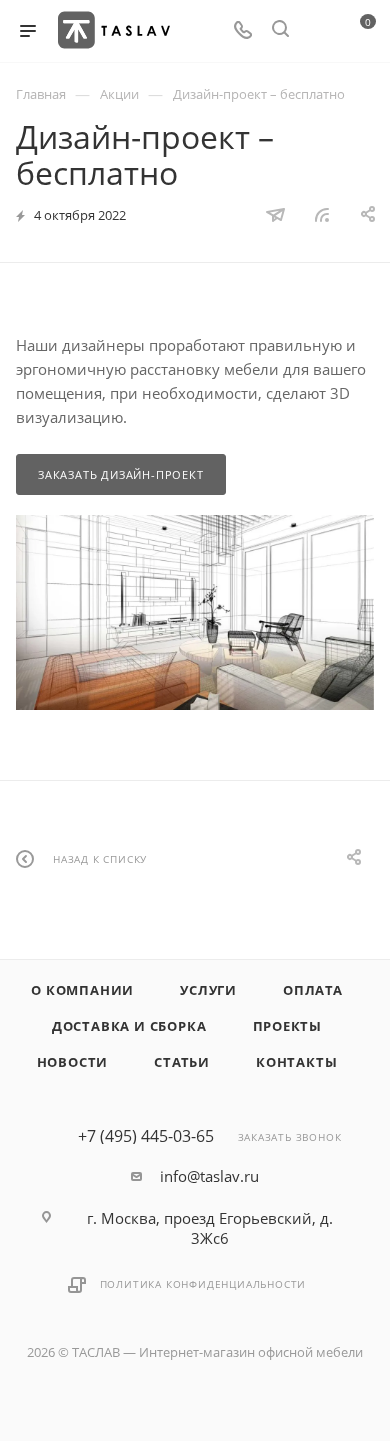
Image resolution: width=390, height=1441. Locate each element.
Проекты (288, 1026)
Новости (73, 1062)
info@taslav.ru (209, 1176)
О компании (82, 990)
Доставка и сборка (129, 1026)
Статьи (182, 1062)
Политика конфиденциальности (203, 1284)
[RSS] (322, 214)
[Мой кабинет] (318, 31)
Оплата (313, 990)
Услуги (208, 990)
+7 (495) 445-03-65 (146, 1136)
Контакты (296, 1062)
